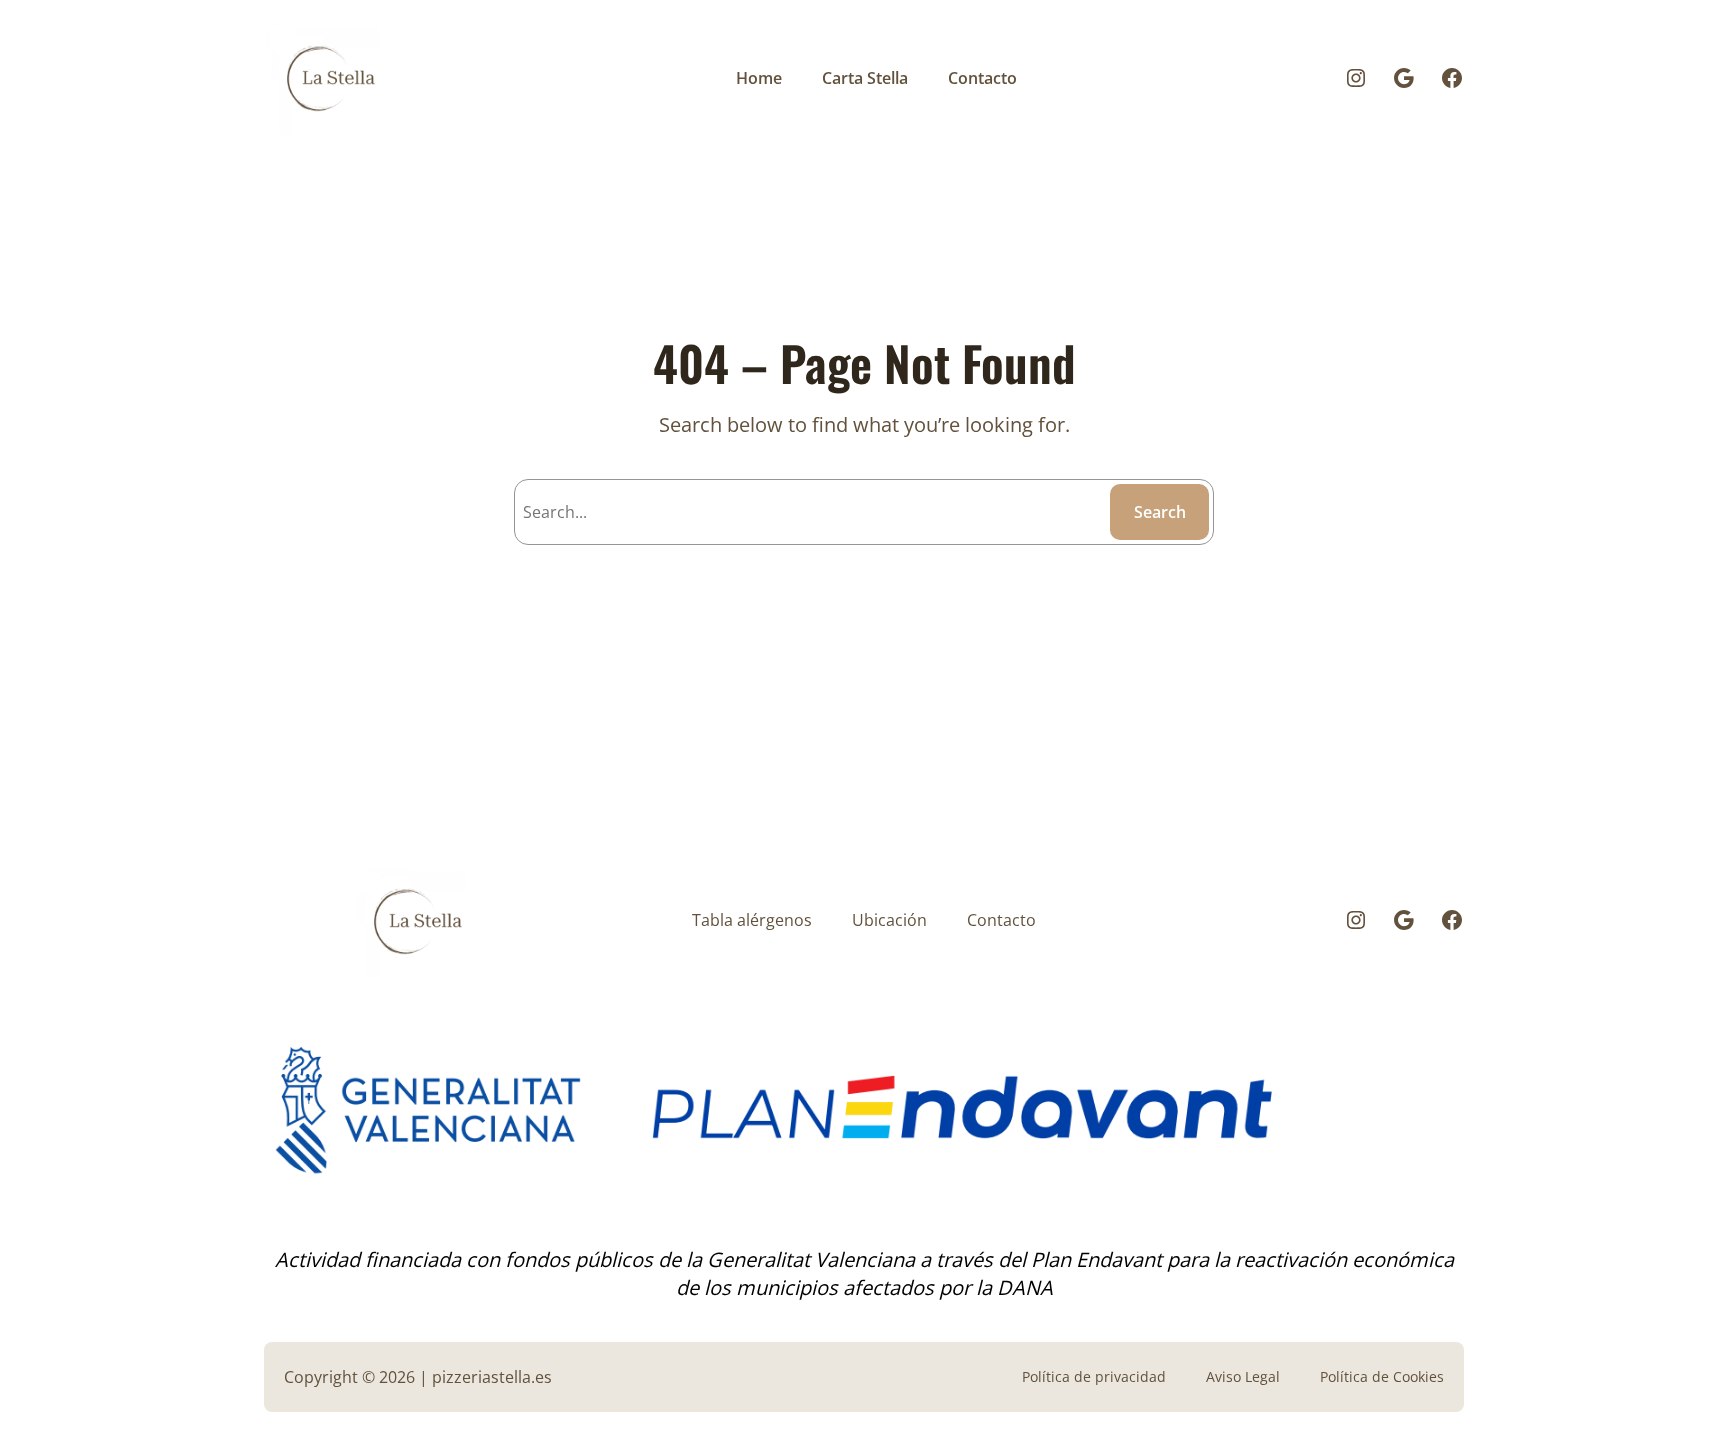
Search (1160, 512)
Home (759, 78)
